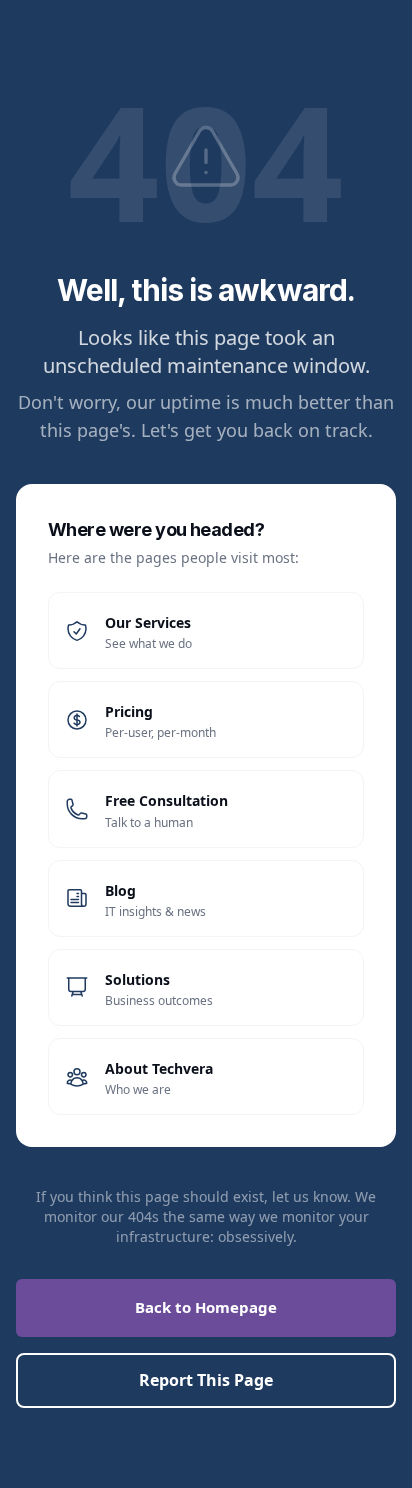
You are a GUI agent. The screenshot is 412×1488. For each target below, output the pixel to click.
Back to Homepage (206, 1307)
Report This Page (206, 1380)
